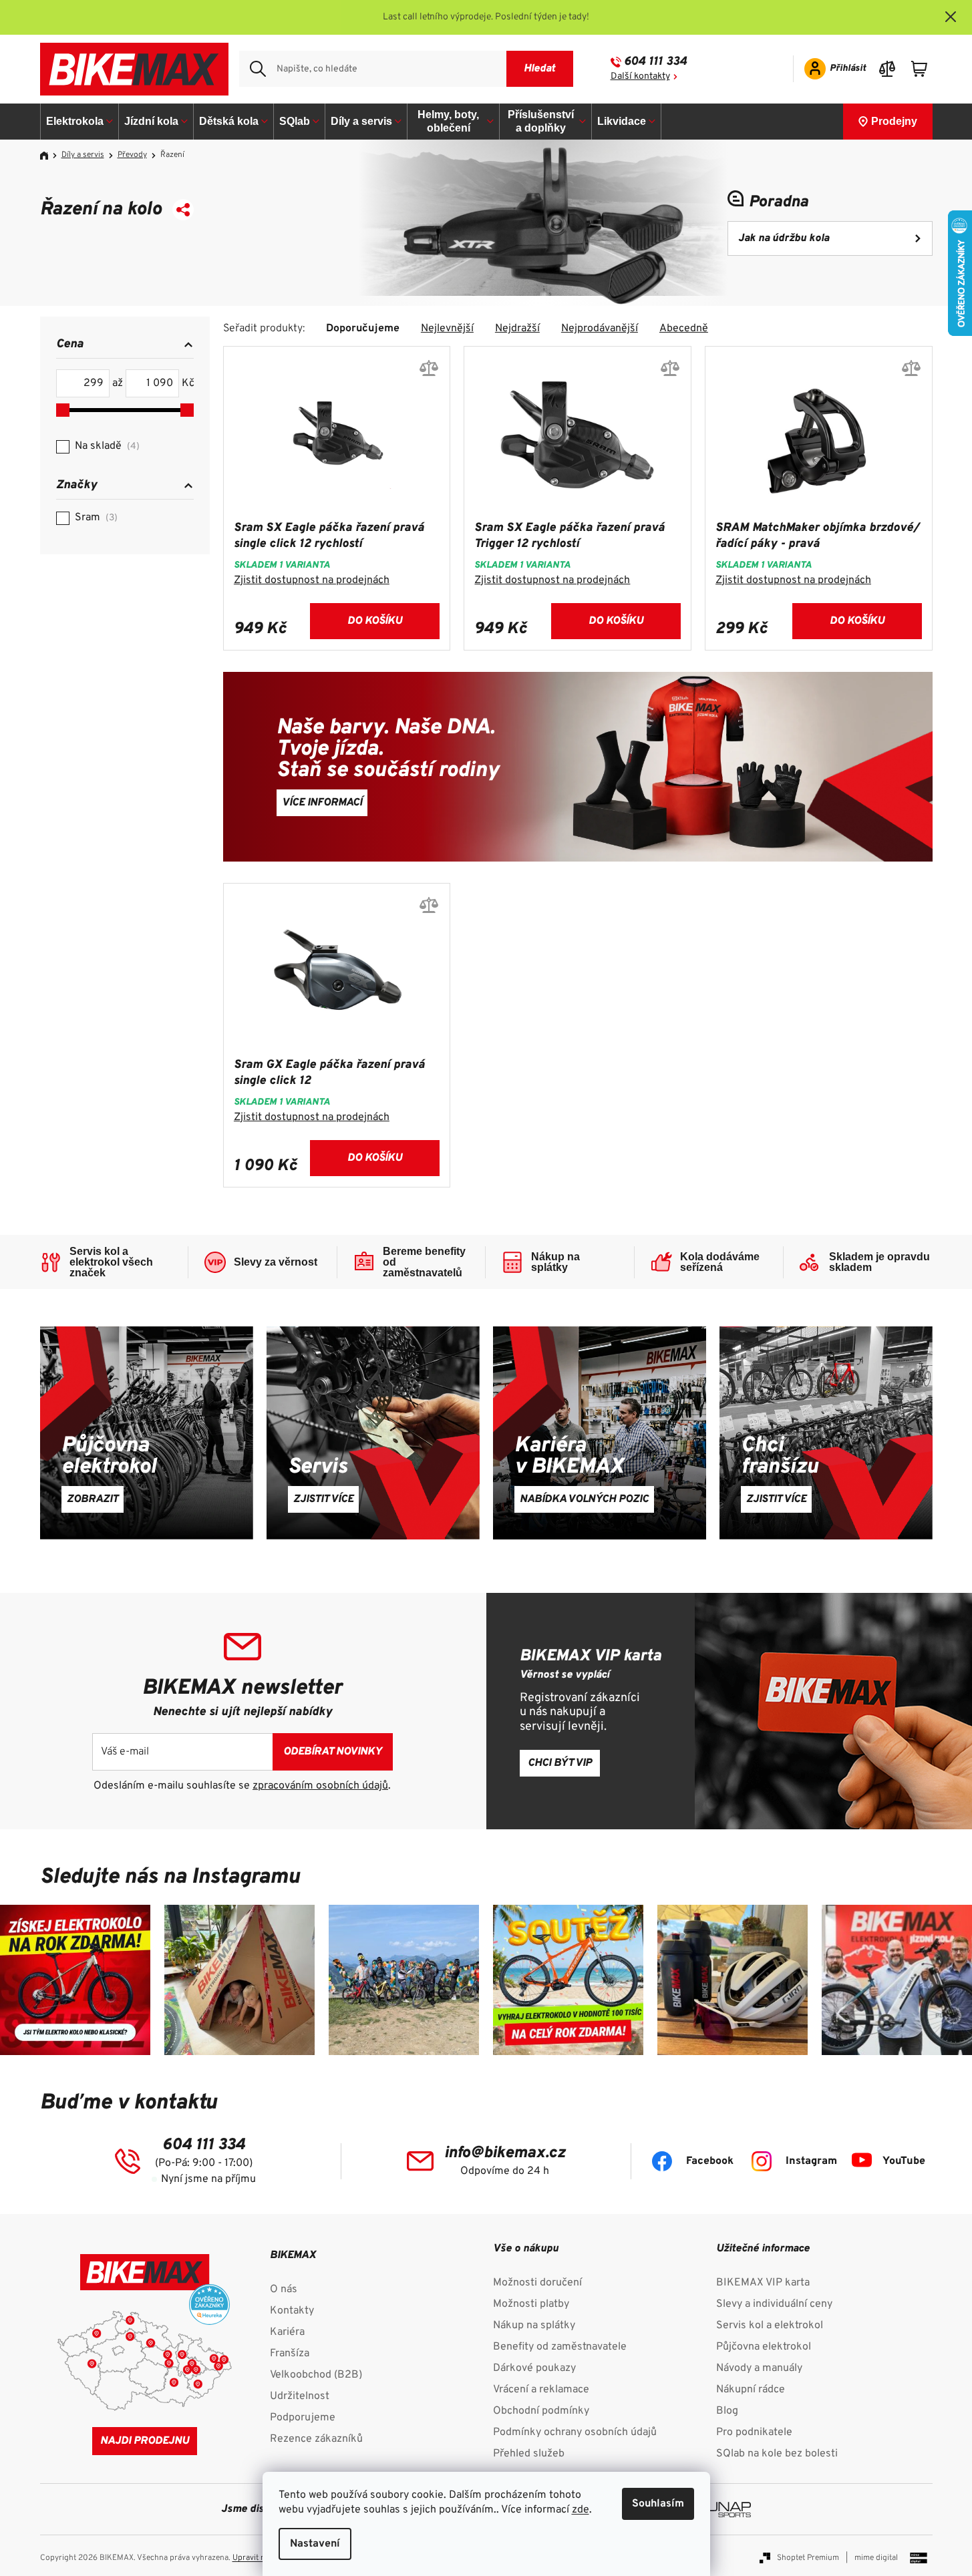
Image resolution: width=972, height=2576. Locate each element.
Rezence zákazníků (316, 2439)
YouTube (904, 2161)
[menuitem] (80, 122)
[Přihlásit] (831, 69)
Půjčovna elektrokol (764, 2347)
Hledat (539, 69)
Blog (727, 2411)
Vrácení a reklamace (541, 2390)
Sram (95, 518)
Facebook (710, 2161)
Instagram (811, 2161)
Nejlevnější (447, 329)
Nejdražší (517, 329)
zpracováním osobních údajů (320, 1786)
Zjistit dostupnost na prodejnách (312, 580)
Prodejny (894, 121)
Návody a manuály (759, 2368)
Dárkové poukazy (534, 2368)
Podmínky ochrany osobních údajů (575, 2432)
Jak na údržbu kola (784, 238)
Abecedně (684, 329)
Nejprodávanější (600, 329)
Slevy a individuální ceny (774, 2304)
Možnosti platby (531, 2304)
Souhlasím (658, 2504)
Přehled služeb (529, 2454)
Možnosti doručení (537, 2283)
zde (581, 2510)
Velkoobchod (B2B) (316, 2375)
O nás (284, 2289)
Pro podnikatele (754, 2432)
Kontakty (292, 2311)
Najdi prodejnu (145, 2441)
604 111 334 (655, 62)
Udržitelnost (300, 2396)
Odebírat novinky (333, 1752)
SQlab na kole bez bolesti (777, 2454)
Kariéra (287, 2332)
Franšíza (290, 2354)
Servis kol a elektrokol (770, 2326)
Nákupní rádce (751, 2390)
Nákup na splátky (534, 2326)
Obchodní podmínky (541, 2411)
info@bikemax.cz (505, 2153)
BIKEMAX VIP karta (763, 2283)
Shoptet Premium (808, 2558)
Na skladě (106, 446)
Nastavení (315, 2544)
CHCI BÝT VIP (560, 1763)
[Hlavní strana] (49, 156)
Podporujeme (303, 2418)
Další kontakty (640, 76)
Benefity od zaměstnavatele (560, 2347)
